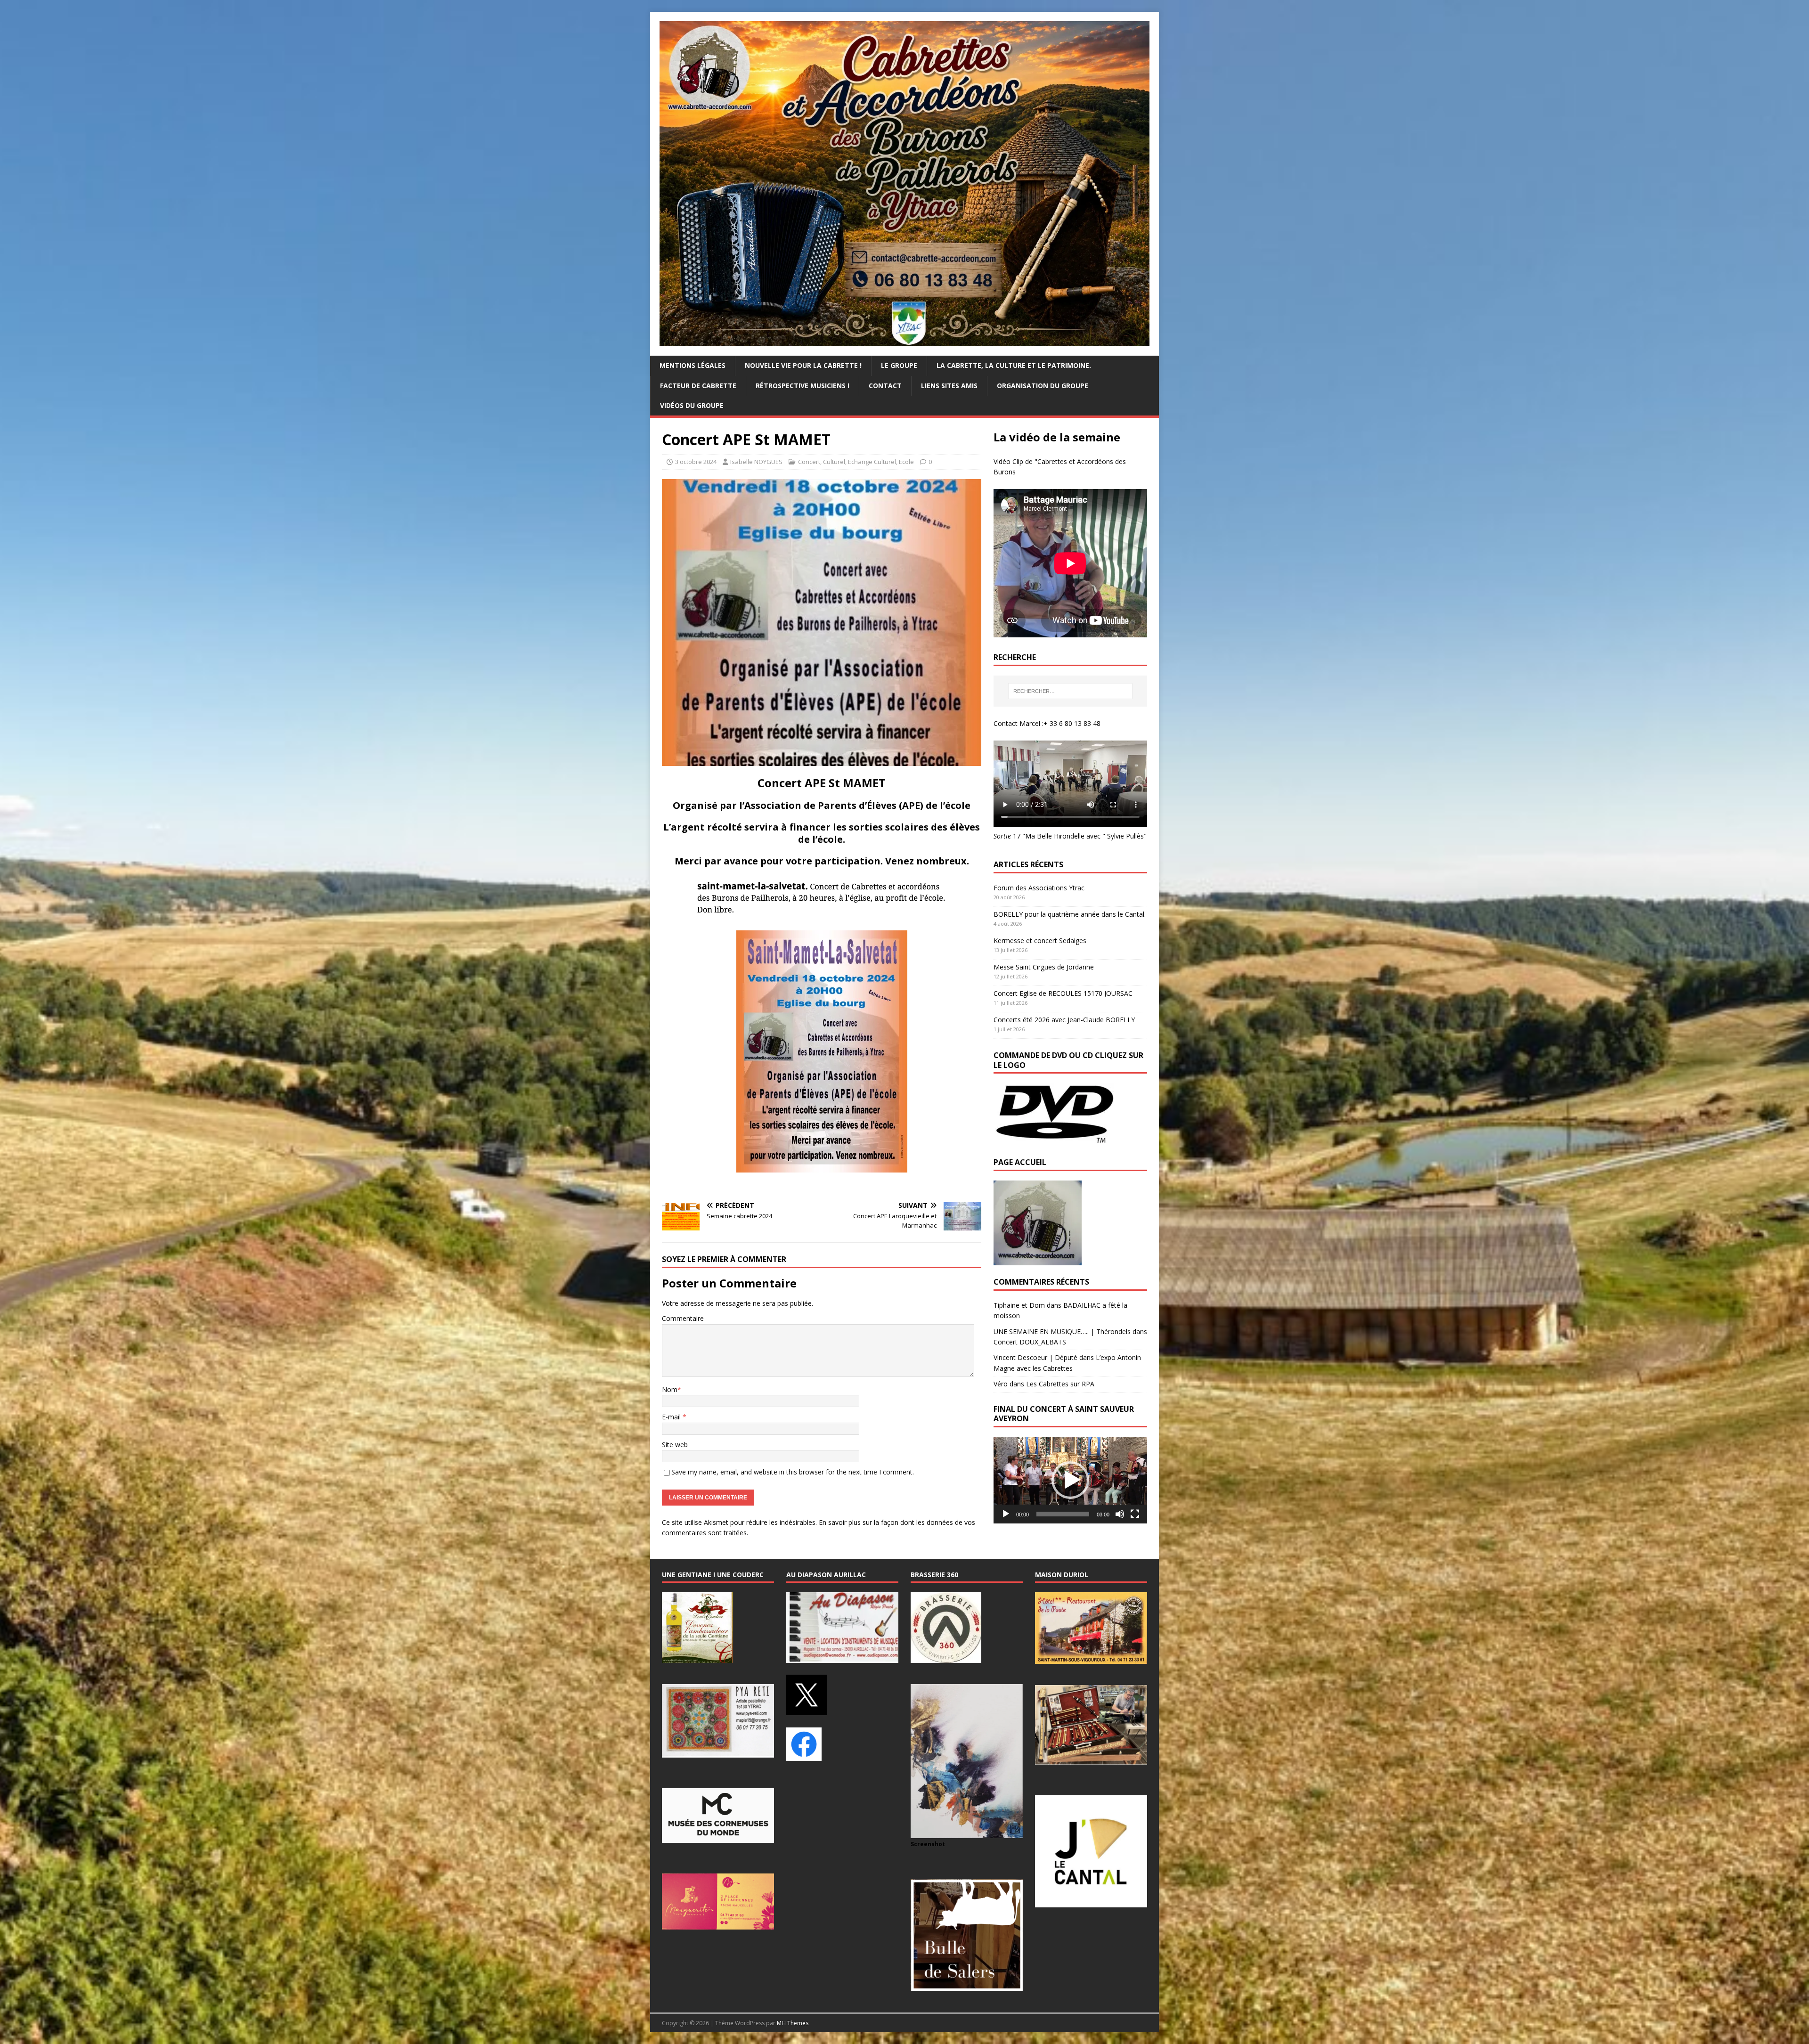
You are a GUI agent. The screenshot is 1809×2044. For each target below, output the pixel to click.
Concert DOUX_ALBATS (1030, 1342)
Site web (675, 1445)
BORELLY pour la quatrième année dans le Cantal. (1070, 914)
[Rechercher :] (1070, 691)
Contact (885, 386)
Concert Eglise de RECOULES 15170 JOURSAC (1063, 993)
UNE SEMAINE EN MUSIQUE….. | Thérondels (1062, 1331)
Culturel (834, 462)
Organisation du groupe (1043, 386)
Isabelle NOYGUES (756, 462)
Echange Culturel (872, 462)
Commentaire (683, 1318)
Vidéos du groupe (692, 405)
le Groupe (899, 365)
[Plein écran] (1135, 1514)
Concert (809, 462)
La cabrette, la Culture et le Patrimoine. (1014, 365)
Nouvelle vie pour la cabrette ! (803, 365)
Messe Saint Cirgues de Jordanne (1044, 967)
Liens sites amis (949, 386)
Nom (670, 1389)
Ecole (906, 462)
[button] (1070, 1480)
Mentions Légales (693, 365)
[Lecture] (1006, 1514)
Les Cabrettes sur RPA (1060, 1384)
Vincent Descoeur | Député (1035, 1357)
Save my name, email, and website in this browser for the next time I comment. (793, 1472)
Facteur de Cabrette (698, 386)
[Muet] (1120, 1514)
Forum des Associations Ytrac (1039, 888)
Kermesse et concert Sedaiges (1040, 941)
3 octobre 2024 (696, 462)
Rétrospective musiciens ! (803, 386)
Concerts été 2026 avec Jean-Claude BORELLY (1064, 1020)
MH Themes (793, 2023)
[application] (1070, 1480)
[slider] (1063, 1514)
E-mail (672, 1417)
